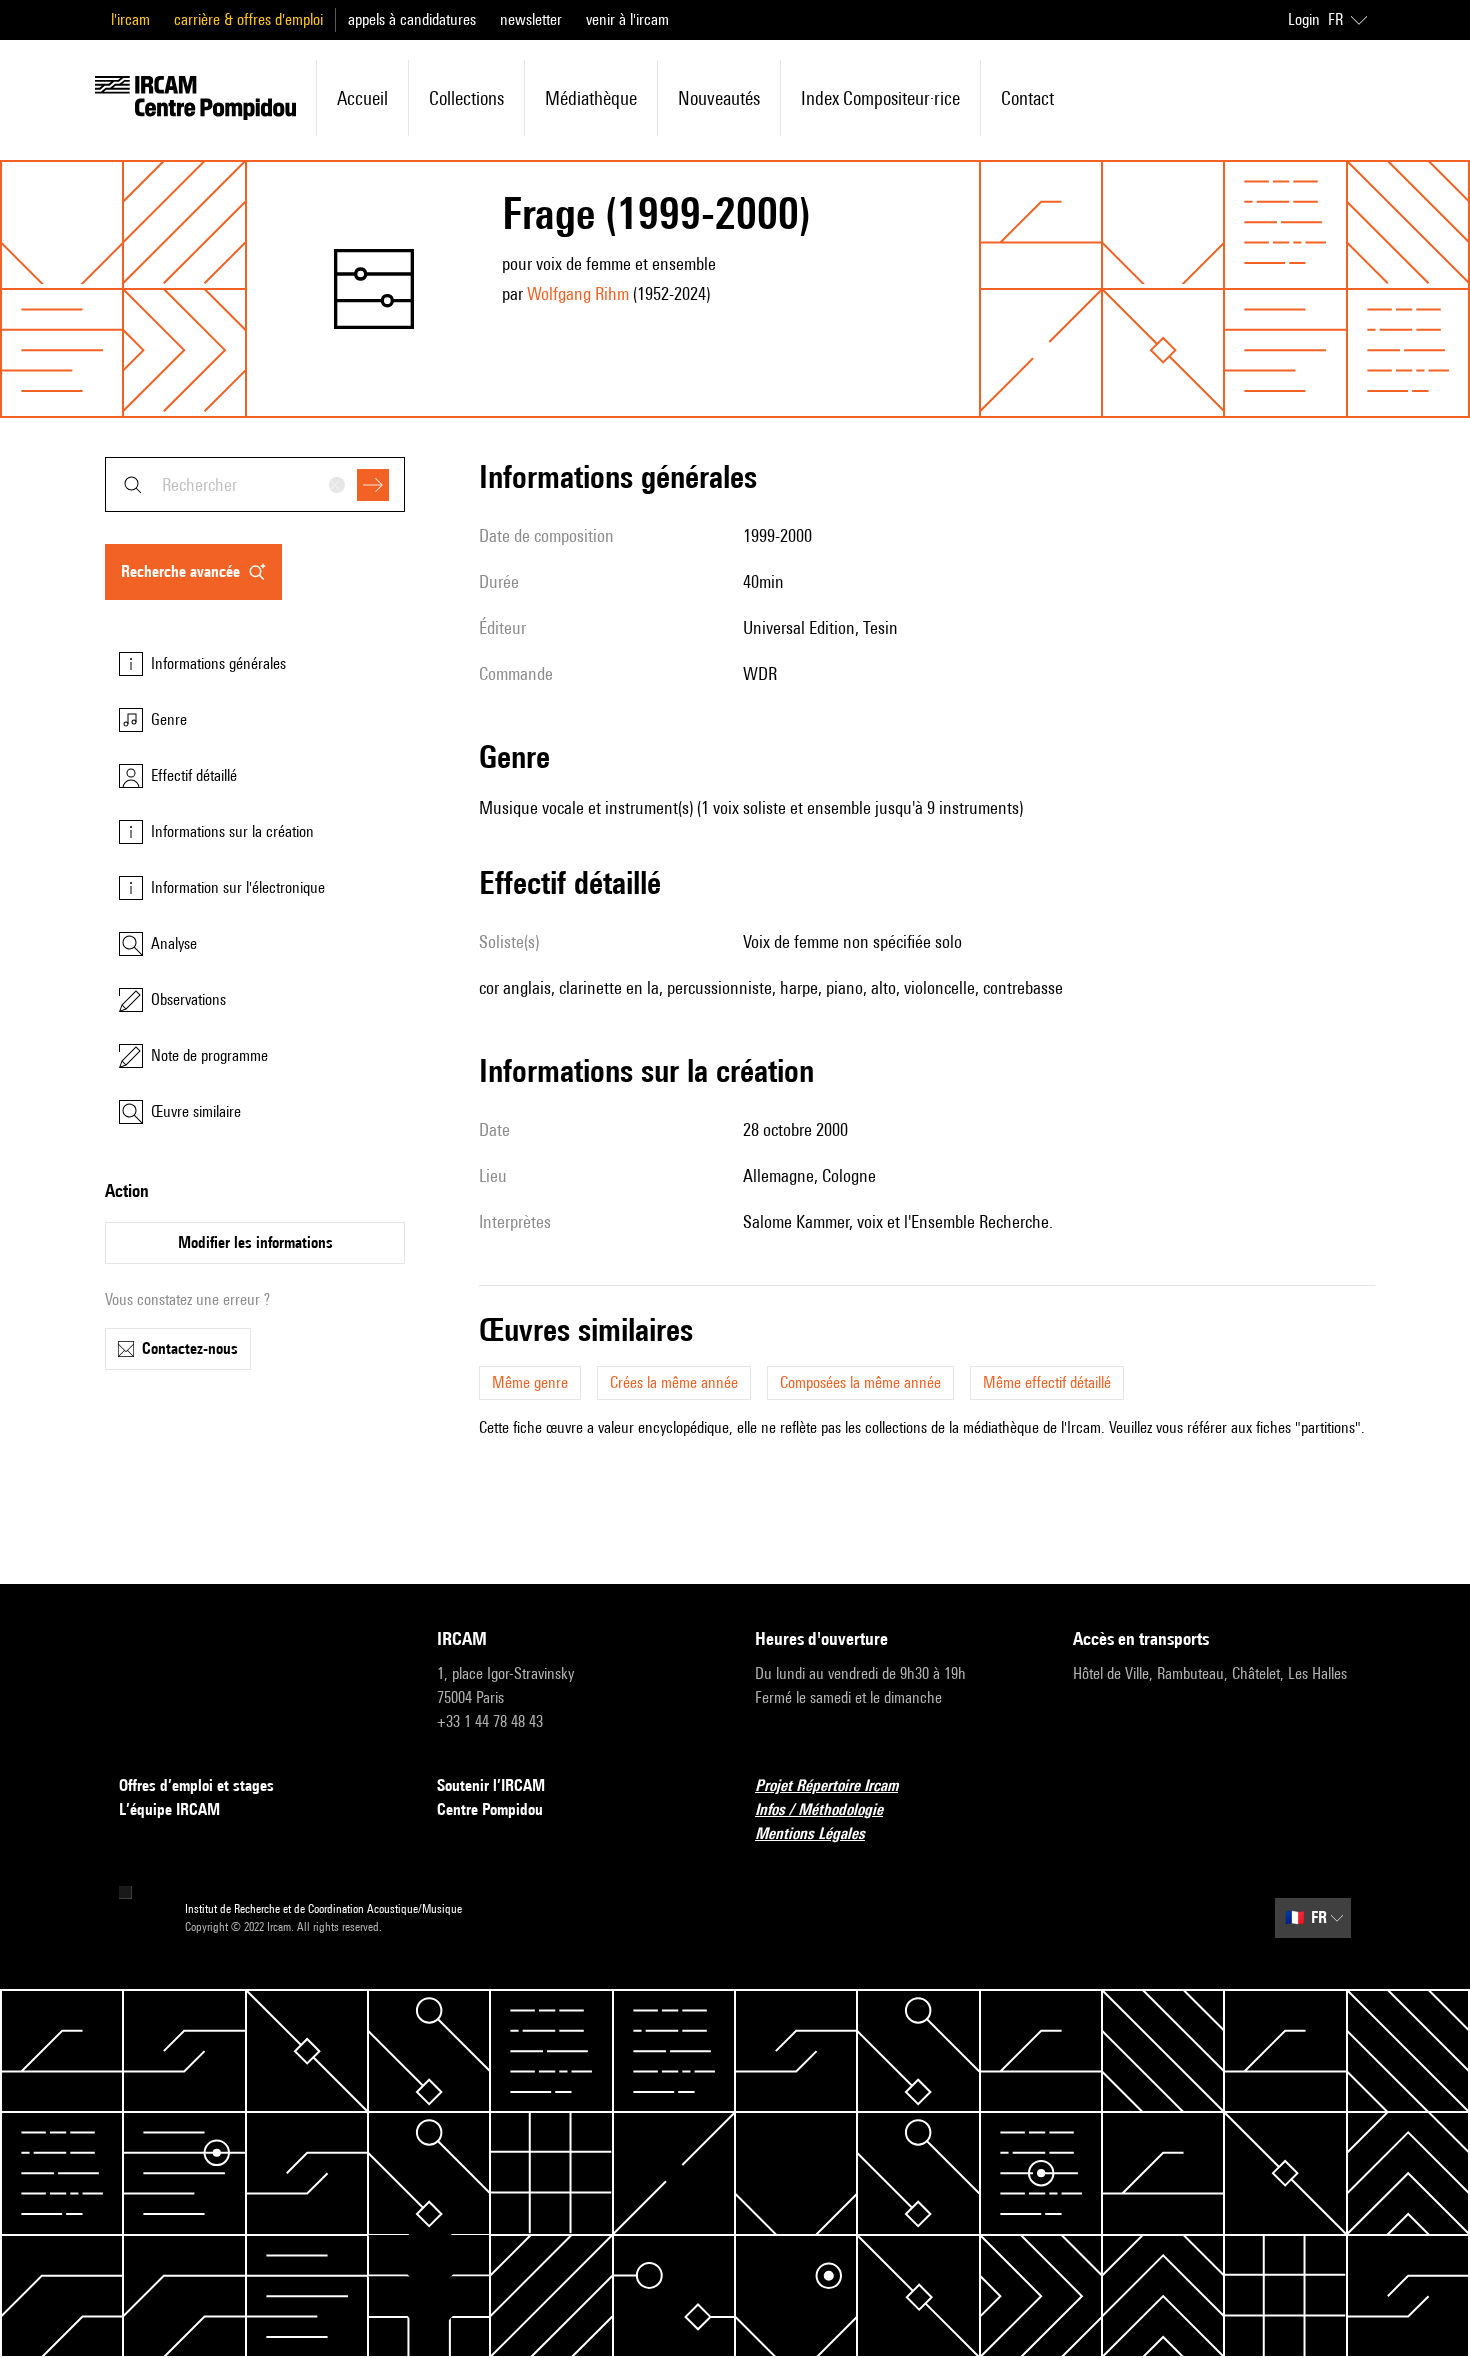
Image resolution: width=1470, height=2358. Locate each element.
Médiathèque (591, 98)
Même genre (530, 1382)
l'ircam (130, 19)
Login (1304, 19)
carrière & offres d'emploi (248, 19)
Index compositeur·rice (880, 98)
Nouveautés (719, 98)
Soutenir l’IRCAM (491, 1785)
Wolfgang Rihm (578, 293)
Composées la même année (860, 1382)
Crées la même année (674, 1382)
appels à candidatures (412, 19)
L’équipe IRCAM (169, 1809)
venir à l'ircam (627, 19)
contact (1027, 98)
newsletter (531, 19)
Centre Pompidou (490, 1809)
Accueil (362, 98)
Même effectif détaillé (1047, 1382)
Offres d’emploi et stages (196, 1785)
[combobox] (255, 484)
